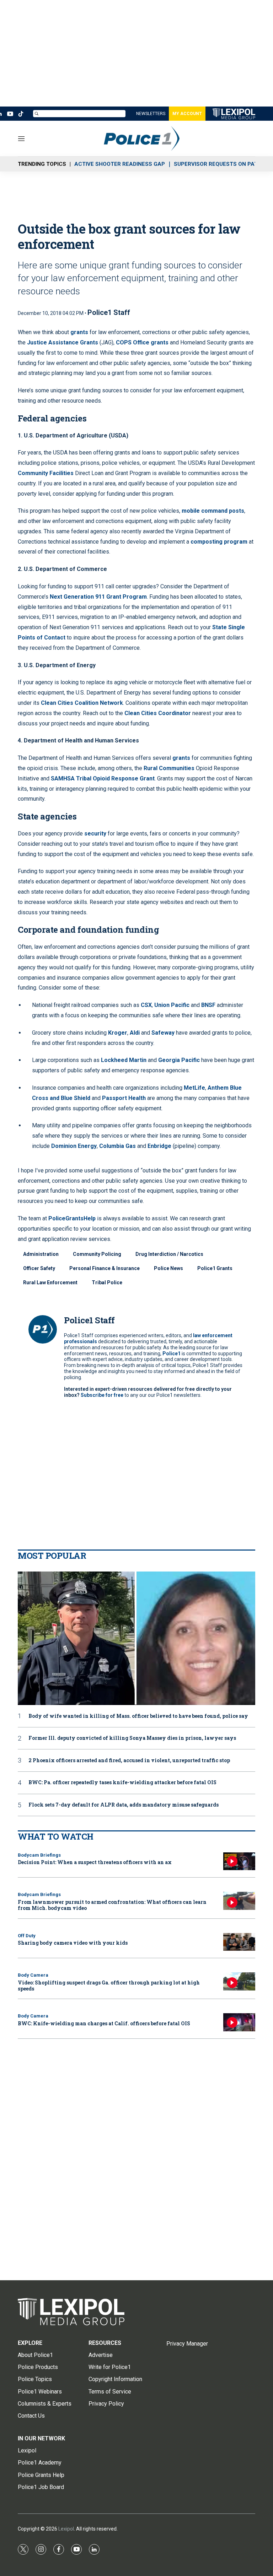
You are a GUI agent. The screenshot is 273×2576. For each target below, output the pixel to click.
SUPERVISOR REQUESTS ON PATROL (221, 164)
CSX (146, 1005)
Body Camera (33, 1975)
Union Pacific (172, 1005)
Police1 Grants (215, 1268)
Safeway (163, 1033)
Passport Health (124, 1098)
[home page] (136, 2312)
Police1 (172, 1354)
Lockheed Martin (124, 1060)
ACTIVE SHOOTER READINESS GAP (120, 164)
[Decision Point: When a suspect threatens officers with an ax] (239, 1861)
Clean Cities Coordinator (158, 713)
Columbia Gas (117, 1146)
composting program (219, 542)
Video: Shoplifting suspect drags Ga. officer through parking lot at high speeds (109, 1986)
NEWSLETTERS (151, 114)
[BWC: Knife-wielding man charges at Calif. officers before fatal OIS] (239, 2022)
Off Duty (27, 1936)
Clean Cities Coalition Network (82, 703)
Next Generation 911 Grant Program (98, 597)
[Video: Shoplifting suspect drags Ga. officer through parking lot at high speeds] (239, 1981)
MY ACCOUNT (187, 114)
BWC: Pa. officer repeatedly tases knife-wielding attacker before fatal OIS (122, 1783)
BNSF (208, 1005)
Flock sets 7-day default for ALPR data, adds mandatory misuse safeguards (124, 1805)
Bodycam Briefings (39, 1855)
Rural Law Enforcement (50, 1282)
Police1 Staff (109, 312)
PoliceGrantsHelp (72, 1218)
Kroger (118, 1033)
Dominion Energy (74, 1146)
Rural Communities (169, 768)
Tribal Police (107, 1282)
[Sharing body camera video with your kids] (239, 1942)
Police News (168, 1268)
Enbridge (159, 1146)
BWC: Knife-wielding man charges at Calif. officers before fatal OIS (104, 2023)
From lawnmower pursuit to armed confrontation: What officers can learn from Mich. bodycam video (112, 1905)
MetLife (194, 1088)
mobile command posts (213, 511)
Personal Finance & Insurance (105, 1268)
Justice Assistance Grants (63, 342)
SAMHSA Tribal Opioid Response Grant (103, 778)
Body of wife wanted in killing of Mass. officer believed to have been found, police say (138, 1716)
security (95, 834)
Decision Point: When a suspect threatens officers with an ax (95, 1862)
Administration (41, 1254)
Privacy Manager (187, 2344)
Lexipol (66, 2529)
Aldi (135, 1033)
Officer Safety (39, 1268)
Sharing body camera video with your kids (73, 1943)
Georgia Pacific (179, 1060)
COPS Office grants (142, 342)
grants (79, 332)
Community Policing (97, 1254)
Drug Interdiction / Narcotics (169, 1254)
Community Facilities (46, 473)
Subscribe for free (102, 1395)
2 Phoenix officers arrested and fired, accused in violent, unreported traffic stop (129, 1761)
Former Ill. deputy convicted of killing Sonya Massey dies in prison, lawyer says (132, 1738)
